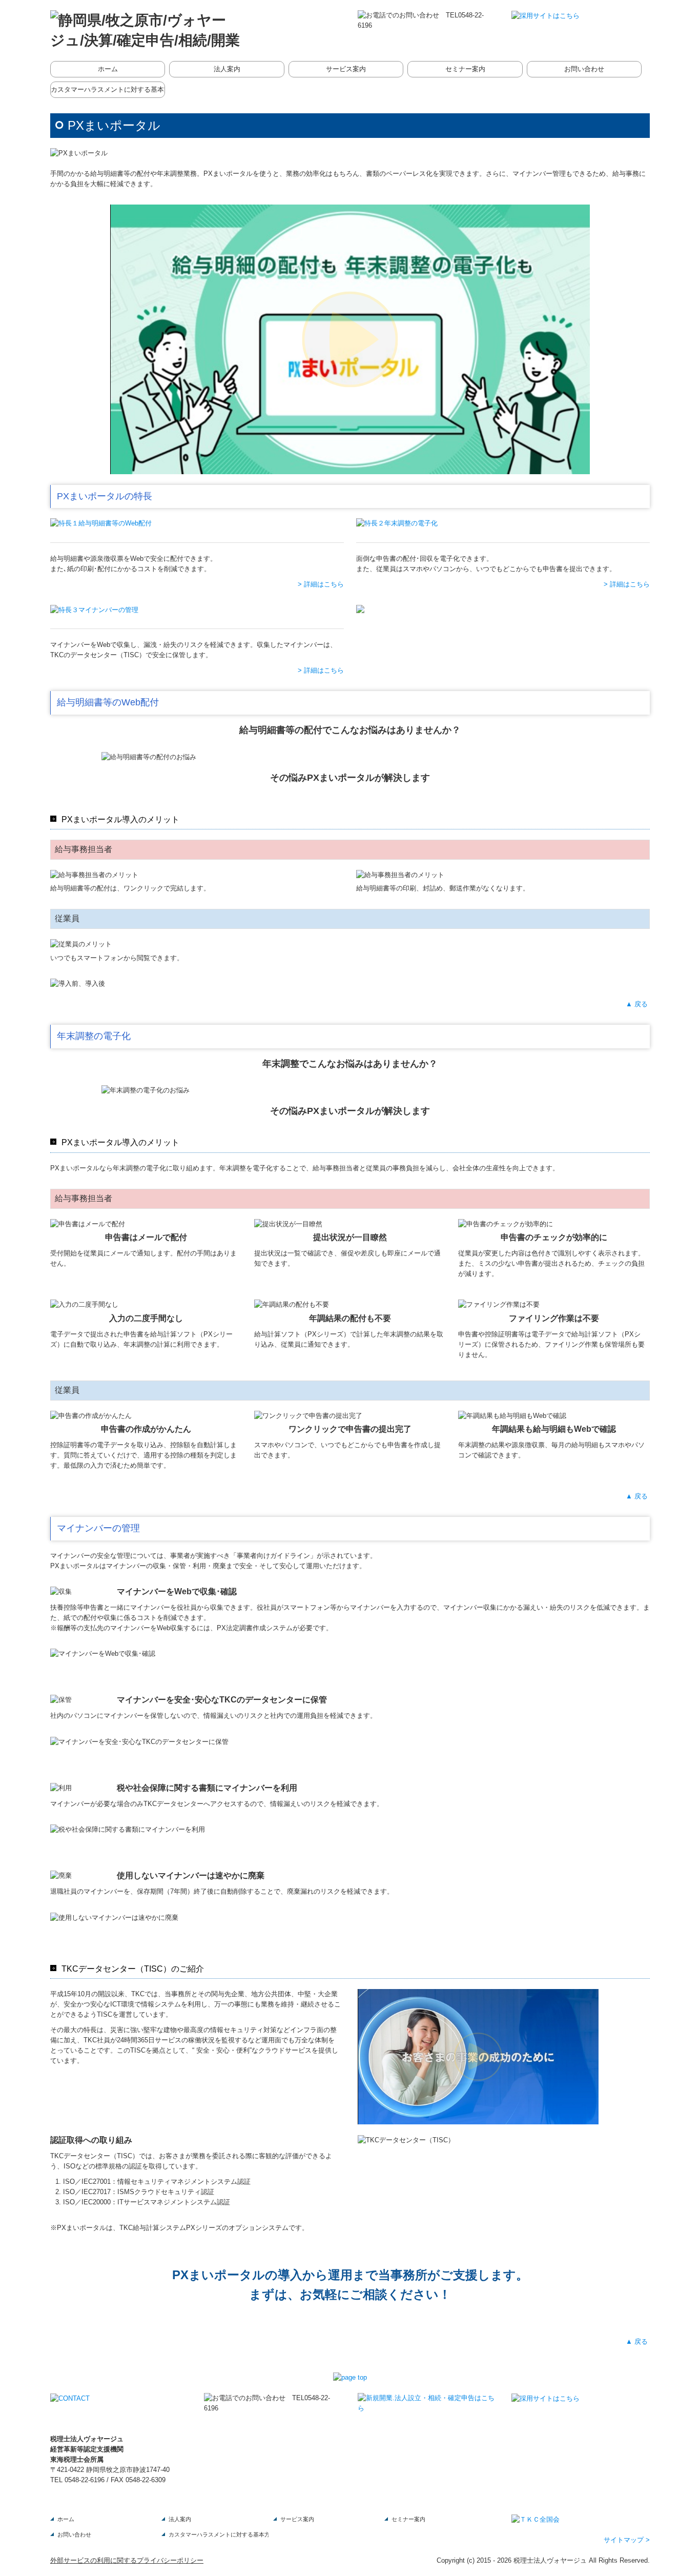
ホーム (108, 69)
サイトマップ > (627, 2540)
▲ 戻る (638, 1004)
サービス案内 (346, 69)
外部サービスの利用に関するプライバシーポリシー (127, 2560)
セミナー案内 (465, 69)
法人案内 (227, 69)
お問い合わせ (584, 69)
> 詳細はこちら (321, 584)
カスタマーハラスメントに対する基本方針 (108, 89)
